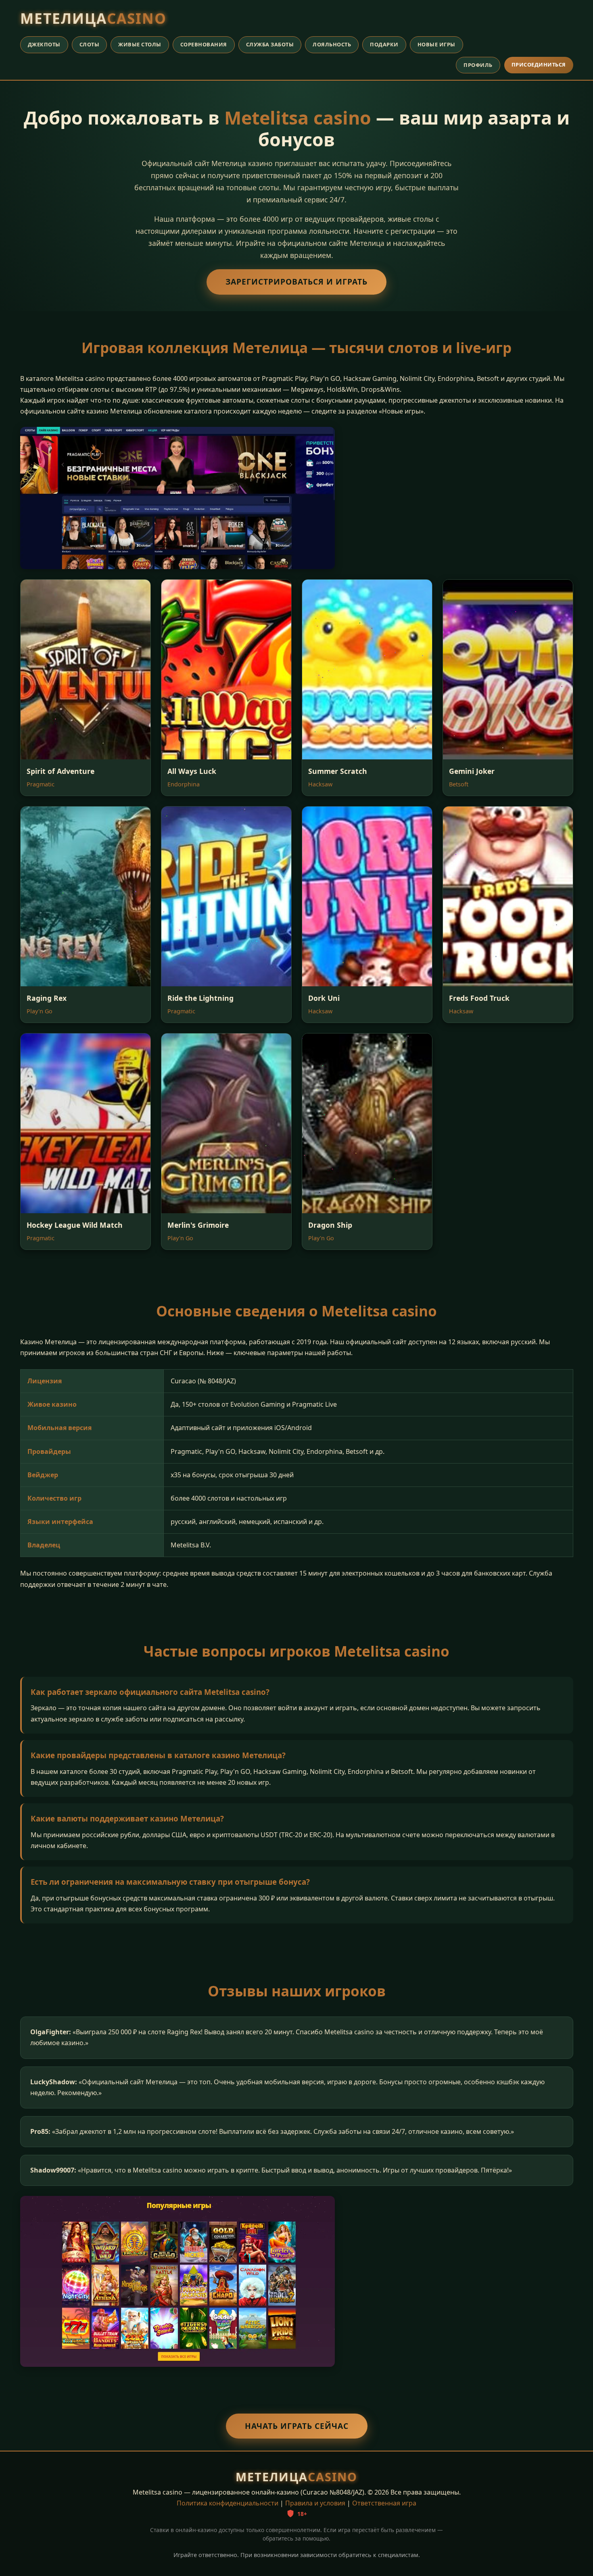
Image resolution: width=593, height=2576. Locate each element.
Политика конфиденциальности (228, 2503)
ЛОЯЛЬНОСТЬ (332, 44)
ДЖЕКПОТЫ (44, 44)
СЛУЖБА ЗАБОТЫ (270, 44)
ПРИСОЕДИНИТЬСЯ (539, 64)
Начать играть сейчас (297, 2426)
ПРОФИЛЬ (478, 65)
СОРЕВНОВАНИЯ (204, 44)
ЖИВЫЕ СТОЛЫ (140, 44)
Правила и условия (315, 2503)
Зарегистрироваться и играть (296, 282)
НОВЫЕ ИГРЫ (436, 44)
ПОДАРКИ (384, 44)
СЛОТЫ (90, 44)
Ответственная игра (384, 2503)
